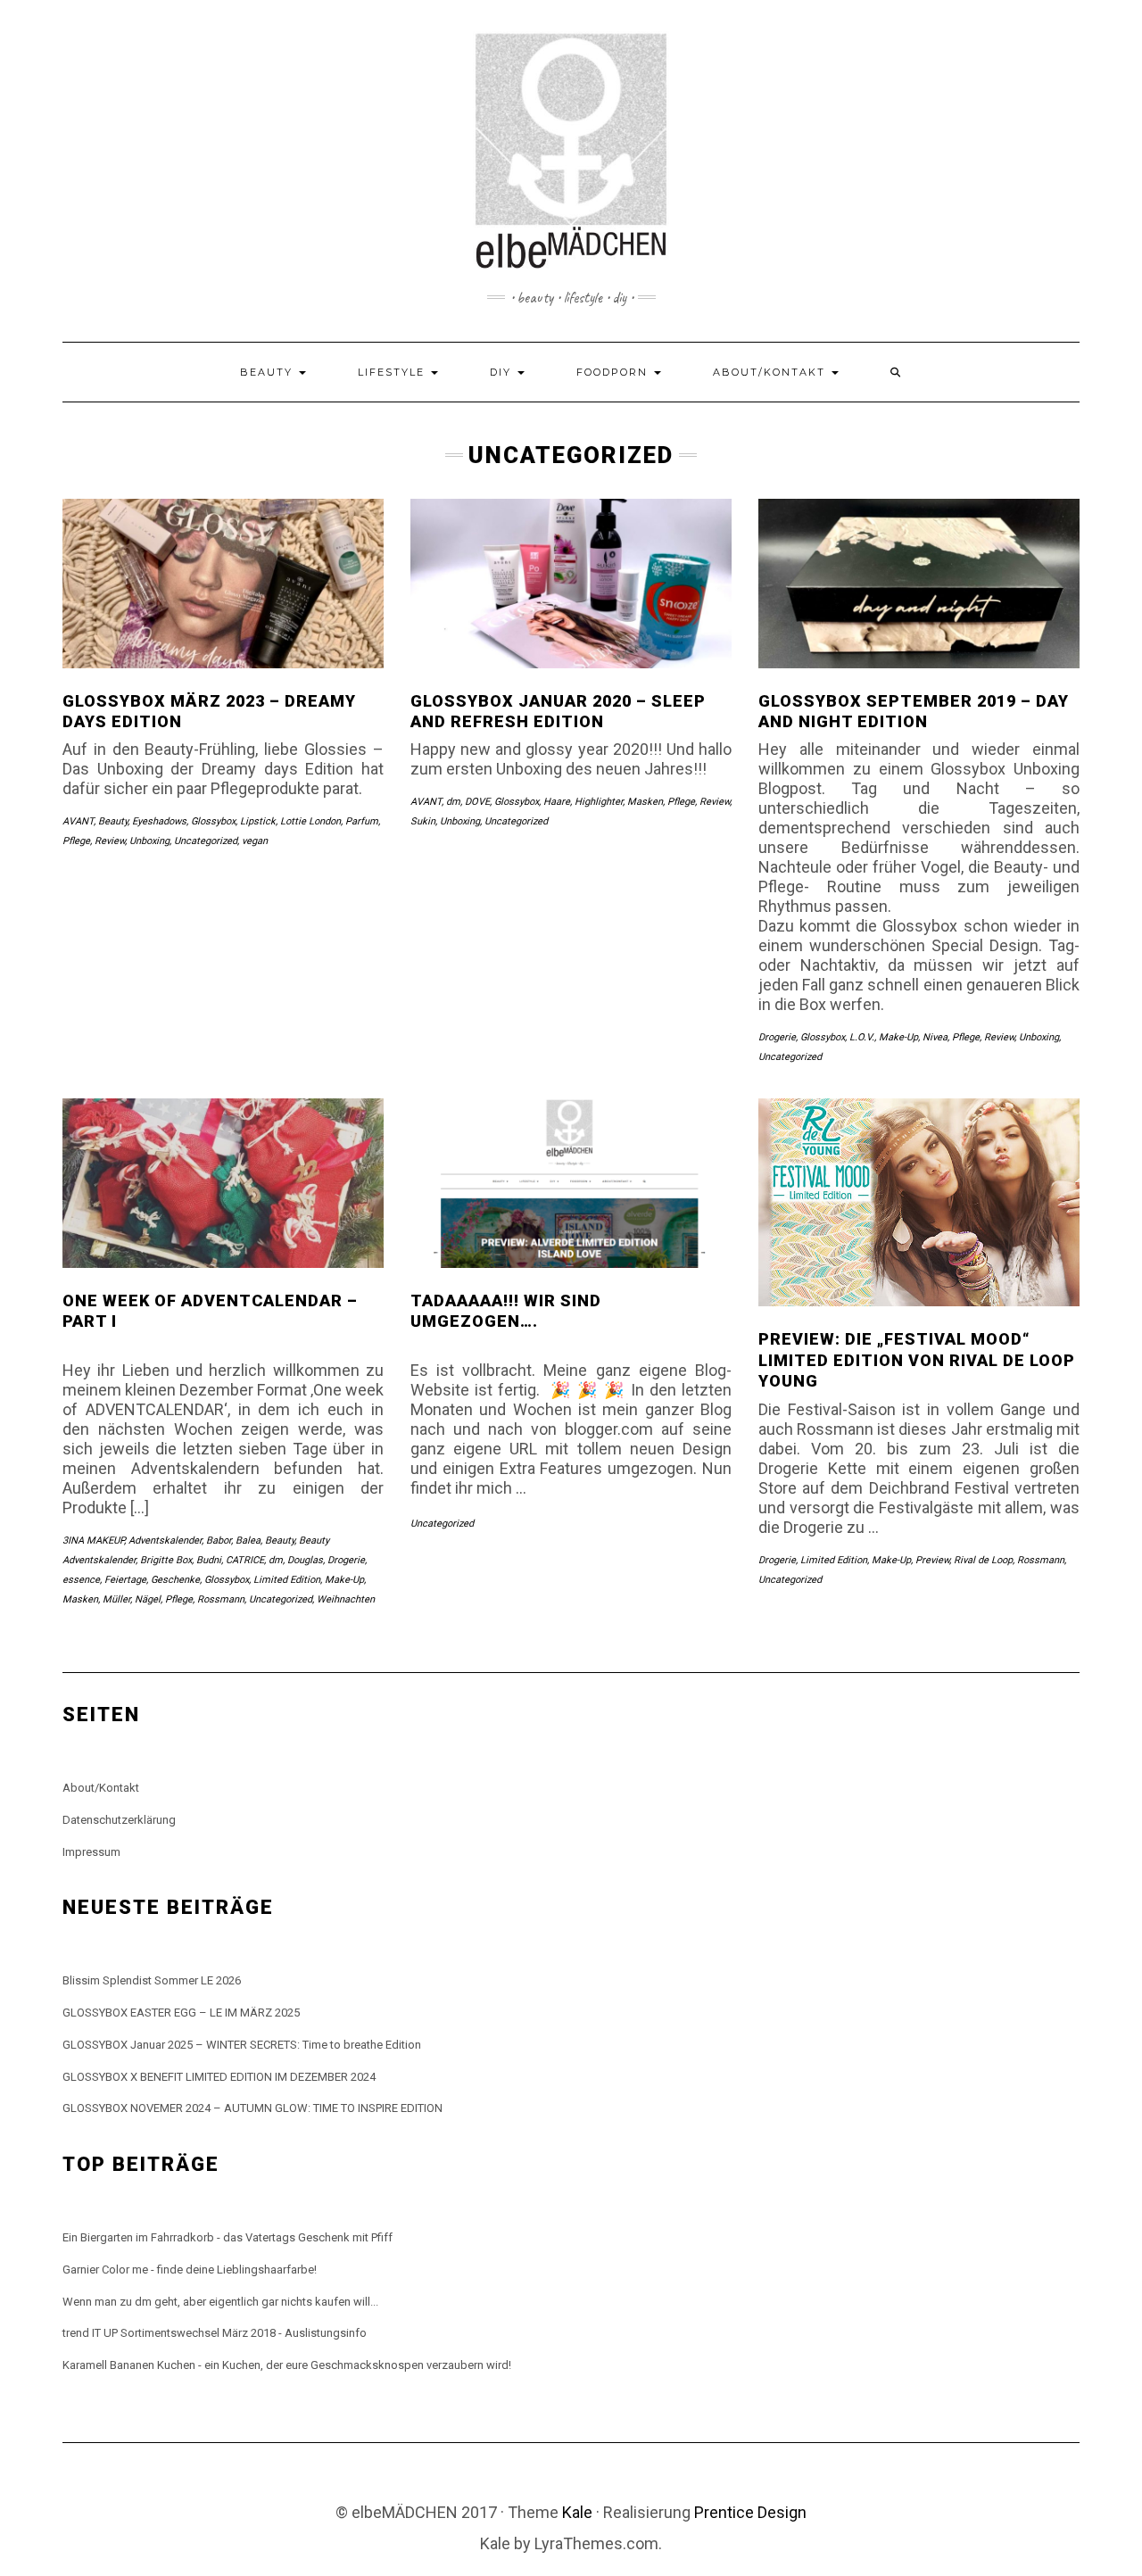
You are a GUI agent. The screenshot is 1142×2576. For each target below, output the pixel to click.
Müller (116, 1599)
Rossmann (221, 1599)
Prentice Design (750, 2512)
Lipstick (258, 821)
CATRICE (245, 1560)
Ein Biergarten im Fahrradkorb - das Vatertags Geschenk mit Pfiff (228, 2237)
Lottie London (310, 821)
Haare (557, 802)
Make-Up (898, 1037)
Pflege (76, 841)
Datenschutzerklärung (119, 1820)
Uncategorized (206, 841)
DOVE (477, 802)
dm (453, 802)
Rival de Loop (983, 1560)
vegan (255, 841)
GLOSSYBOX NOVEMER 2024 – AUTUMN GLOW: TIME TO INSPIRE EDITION (252, 2108)
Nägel (148, 1599)
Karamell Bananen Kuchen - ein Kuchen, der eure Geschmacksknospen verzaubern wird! (287, 2365)
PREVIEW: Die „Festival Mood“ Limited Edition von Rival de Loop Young (917, 1360)
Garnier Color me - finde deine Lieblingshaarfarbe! (190, 2270)
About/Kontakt (771, 372)
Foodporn (614, 372)
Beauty (269, 372)
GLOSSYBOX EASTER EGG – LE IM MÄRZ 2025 (181, 2013)
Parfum (362, 821)
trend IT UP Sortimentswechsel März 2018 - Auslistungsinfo (215, 2333)
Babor (219, 1541)
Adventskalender (165, 1541)
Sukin (423, 821)
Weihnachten (346, 1599)
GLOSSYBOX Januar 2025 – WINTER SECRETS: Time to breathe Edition (242, 2045)
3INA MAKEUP (93, 1541)
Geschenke (175, 1580)
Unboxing (149, 841)
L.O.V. (862, 1037)
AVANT (78, 821)
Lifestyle (393, 372)
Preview (932, 1560)
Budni (209, 1560)
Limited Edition (287, 1580)
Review (110, 841)
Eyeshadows (159, 821)
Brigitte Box (166, 1560)
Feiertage (125, 1580)
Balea (248, 1541)
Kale (577, 2512)
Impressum (91, 1852)
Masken (645, 802)
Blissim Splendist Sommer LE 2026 (152, 1980)
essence (81, 1580)
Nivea (935, 1037)
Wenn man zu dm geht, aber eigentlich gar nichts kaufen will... (220, 2302)
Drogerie (777, 1037)
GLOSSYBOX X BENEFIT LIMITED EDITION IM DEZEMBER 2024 (219, 2077)
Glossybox (213, 821)
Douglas (305, 1560)
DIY (503, 372)
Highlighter (599, 802)
